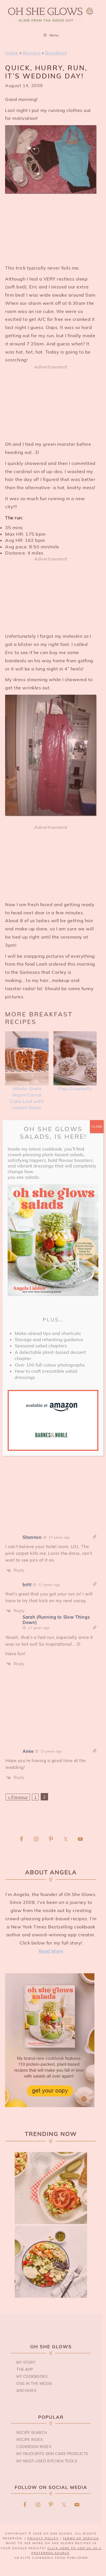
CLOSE (97, 1126)
